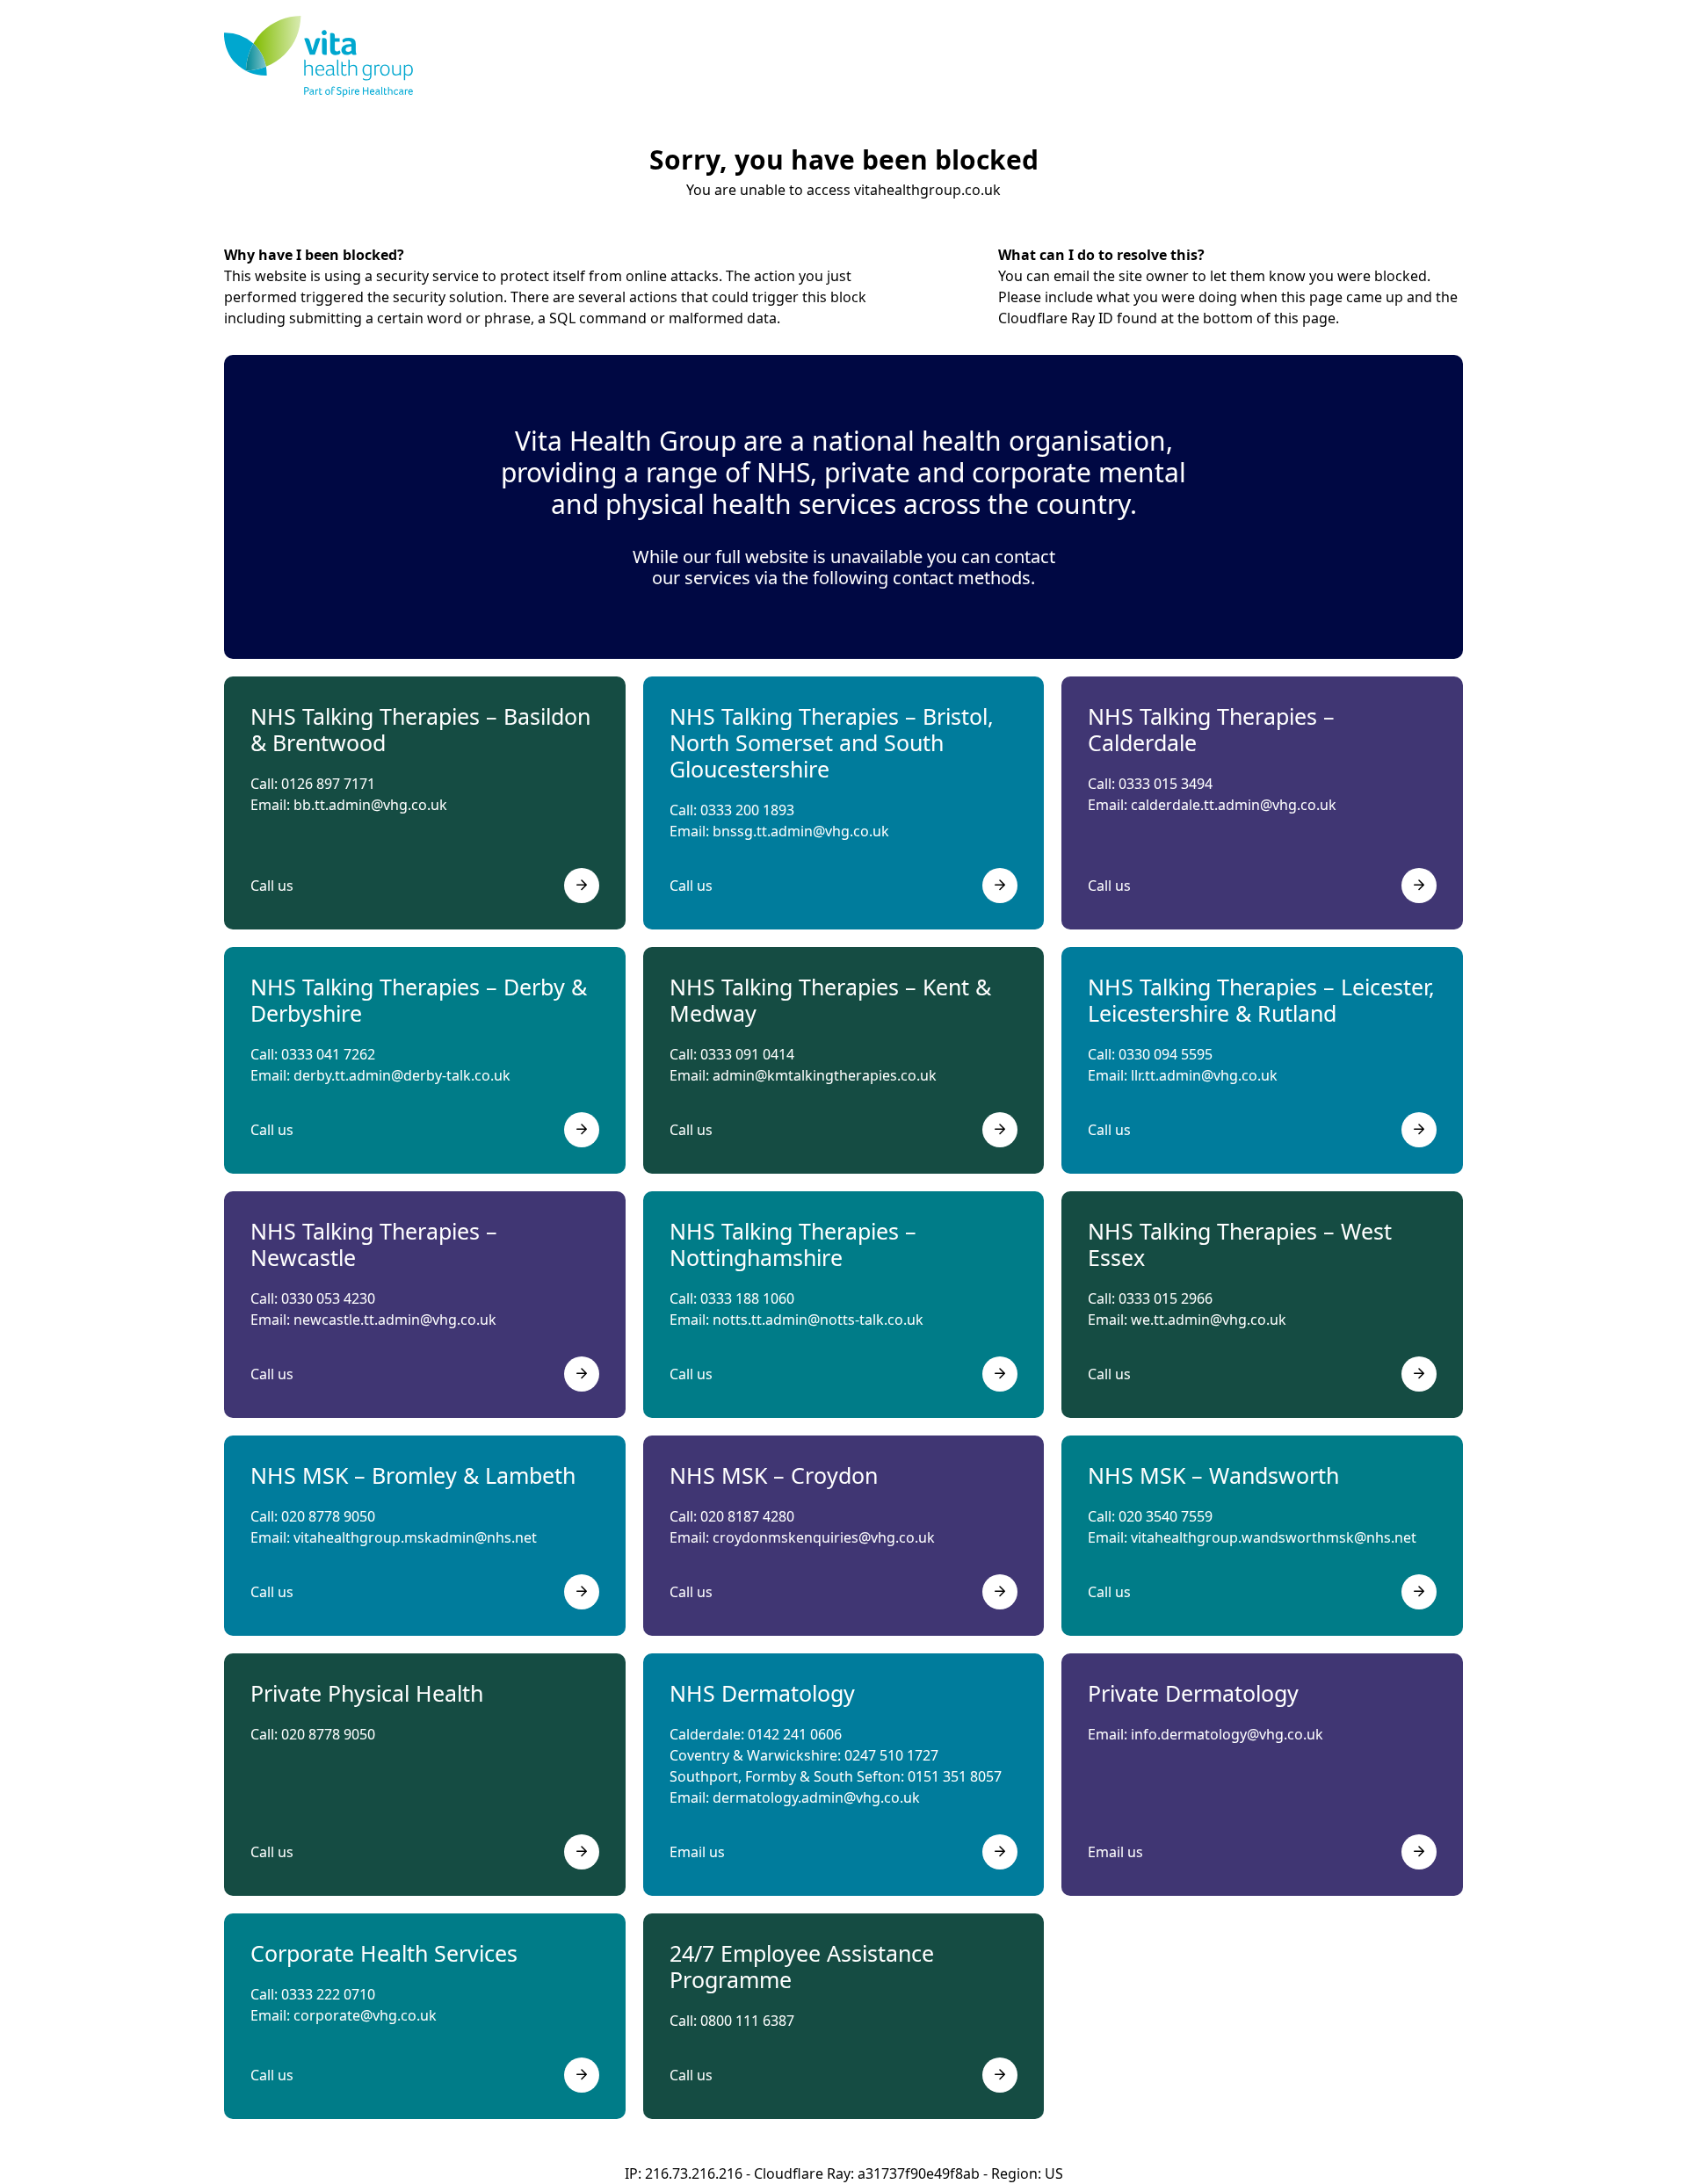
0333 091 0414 (747, 1054)
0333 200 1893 (747, 810)
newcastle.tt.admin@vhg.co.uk (395, 1320)
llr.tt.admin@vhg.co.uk (1204, 1075)
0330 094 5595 (1166, 1054)
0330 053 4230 (328, 1298)
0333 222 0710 (328, 1994)
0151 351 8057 (955, 1776)
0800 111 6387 (747, 2021)
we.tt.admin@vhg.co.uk (1209, 1320)
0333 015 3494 (1166, 784)
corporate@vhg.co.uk (365, 2015)
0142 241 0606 (795, 1734)
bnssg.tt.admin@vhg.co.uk (801, 831)
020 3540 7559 (1166, 1516)
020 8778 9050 (328, 1516)
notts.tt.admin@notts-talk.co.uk (818, 1320)
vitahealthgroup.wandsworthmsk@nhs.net (1274, 1537)
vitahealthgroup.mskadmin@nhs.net (415, 1537)
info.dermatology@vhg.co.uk (1227, 1734)
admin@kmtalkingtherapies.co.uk (825, 1075)
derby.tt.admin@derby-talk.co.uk (402, 1075)
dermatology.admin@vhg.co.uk (816, 1797)
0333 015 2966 (1166, 1298)
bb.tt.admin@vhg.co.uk (370, 805)
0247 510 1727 (891, 1755)
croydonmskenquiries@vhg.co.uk (824, 1537)
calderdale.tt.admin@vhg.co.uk (1234, 805)
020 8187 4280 (747, 1516)
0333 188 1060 (747, 1298)
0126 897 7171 (328, 784)
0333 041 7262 (328, 1054)
